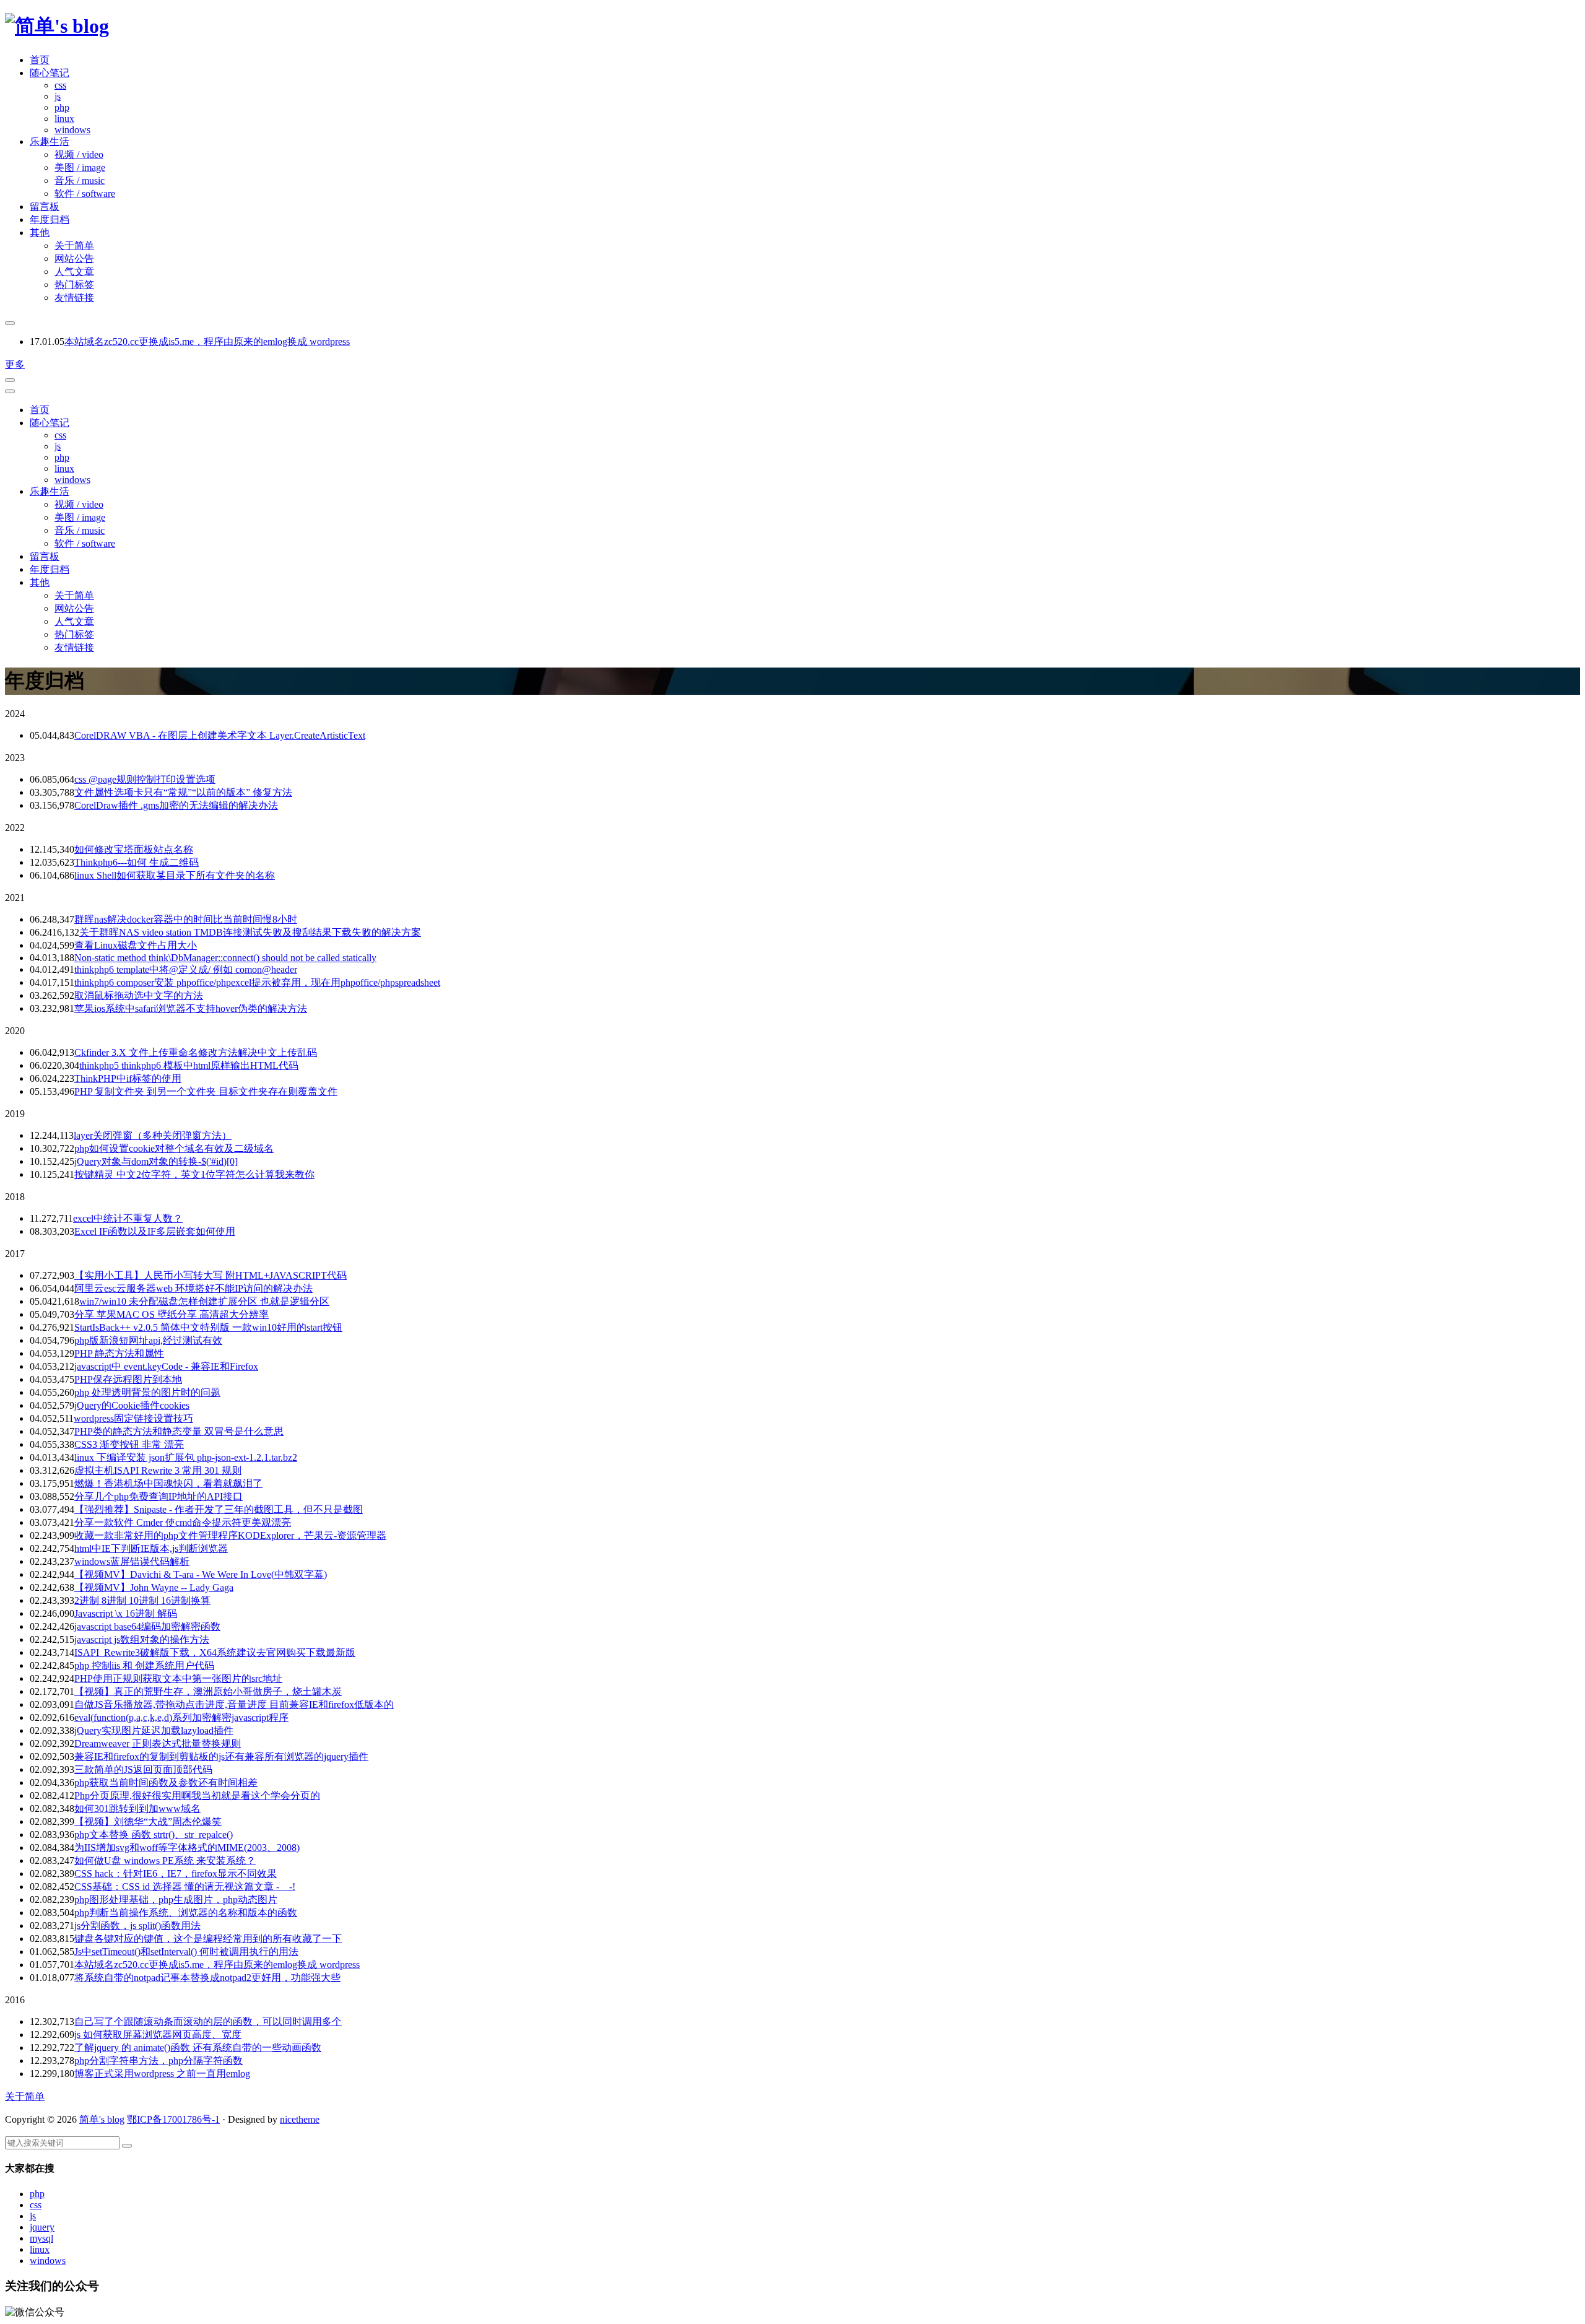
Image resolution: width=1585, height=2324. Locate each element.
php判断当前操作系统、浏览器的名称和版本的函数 (186, 1913)
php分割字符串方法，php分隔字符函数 (158, 2061)
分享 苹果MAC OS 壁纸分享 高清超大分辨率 (172, 1314)
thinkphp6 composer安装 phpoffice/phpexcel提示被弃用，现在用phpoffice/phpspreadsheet (257, 982)
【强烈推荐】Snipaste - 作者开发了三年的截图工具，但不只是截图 (219, 1509)
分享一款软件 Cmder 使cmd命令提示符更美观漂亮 (183, 1522)
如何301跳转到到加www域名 (137, 1808)
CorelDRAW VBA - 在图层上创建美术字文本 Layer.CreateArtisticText (220, 735)
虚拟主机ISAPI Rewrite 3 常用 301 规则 (158, 1470)
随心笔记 (50, 73)
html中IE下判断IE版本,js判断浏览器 (151, 1548)
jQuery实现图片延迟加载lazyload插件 (154, 1730)
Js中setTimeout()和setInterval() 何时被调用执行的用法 (186, 1952)
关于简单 (74, 246)
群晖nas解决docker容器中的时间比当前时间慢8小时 (186, 919)
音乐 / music (80, 181)
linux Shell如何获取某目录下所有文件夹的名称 (175, 875)
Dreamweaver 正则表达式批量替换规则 (158, 1743)
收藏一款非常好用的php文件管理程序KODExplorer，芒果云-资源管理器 (230, 1535)
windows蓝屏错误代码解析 (132, 1561)
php (62, 107)
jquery (42, 2227)
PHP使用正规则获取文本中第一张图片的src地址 (178, 1678)
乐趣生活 (50, 141)
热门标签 (74, 285)
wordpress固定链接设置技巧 (133, 1418)
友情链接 (74, 298)
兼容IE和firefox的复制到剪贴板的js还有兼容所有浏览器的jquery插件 (221, 1756)
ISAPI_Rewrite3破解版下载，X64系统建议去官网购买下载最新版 (215, 1652)
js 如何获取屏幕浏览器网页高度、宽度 (158, 2035)
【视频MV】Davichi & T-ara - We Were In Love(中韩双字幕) (201, 1574)
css (60, 85)
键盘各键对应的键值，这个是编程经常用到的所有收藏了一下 (208, 1939)
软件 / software (85, 194)
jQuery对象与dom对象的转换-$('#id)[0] (156, 1161)
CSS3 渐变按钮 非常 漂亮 (129, 1444)
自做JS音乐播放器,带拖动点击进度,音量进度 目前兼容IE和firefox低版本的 (234, 1704)
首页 (40, 60)
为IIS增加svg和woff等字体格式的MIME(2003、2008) (187, 1847)
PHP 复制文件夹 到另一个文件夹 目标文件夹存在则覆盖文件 (206, 1091)
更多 (15, 364)
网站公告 (74, 259)
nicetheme (300, 2119)
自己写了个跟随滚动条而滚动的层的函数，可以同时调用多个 (208, 2022)
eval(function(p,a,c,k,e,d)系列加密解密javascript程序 (181, 1717)
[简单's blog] (57, 26)
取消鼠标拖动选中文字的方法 (139, 995)
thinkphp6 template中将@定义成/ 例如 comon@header (186, 969)
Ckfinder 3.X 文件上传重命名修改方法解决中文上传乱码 (196, 1052)
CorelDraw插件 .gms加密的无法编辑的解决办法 (176, 805)
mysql (41, 2238)
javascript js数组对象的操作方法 (142, 1639)
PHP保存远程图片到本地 (128, 1379)
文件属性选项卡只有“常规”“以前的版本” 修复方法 (183, 792)
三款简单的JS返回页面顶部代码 (143, 1769)
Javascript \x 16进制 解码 (126, 1613)
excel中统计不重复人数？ (128, 1218)
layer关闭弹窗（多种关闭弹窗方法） (153, 1135)
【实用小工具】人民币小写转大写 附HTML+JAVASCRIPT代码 (211, 1275)
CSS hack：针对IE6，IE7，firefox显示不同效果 (176, 1874)
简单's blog (102, 2119)
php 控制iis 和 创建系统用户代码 (144, 1665)
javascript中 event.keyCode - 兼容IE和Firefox (166, 1366)
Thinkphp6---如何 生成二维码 (137, 862)
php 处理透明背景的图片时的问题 (147, 1392)
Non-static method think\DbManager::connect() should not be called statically (225, 958)
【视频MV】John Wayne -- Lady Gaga (154, 1587)
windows (72, 130)
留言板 (45, 207)
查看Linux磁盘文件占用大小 (136, 945)
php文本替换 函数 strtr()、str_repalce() (154, 1834)
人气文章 (74, 272)
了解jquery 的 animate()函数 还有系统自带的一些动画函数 (198, 2048)
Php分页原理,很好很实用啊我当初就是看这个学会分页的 (197, 1795)
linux (64, 119)
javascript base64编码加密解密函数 (147, 1626)
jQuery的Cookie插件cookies (132, 1405)
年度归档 (50, 220)
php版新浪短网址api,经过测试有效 (148, 1340)
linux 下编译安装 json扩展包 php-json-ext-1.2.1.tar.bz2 (186, 1457)
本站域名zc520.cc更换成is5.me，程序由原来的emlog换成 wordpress (207, 342)
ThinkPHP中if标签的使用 (128, 1078)
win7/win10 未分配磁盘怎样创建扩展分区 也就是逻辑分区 (204, 1301)
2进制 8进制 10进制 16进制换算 (142, 1600)
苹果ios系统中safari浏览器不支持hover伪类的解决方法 (191, 1008)
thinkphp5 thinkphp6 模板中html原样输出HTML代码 (189, 1065)
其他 (40, 233)
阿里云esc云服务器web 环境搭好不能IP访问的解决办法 (193, 1288)
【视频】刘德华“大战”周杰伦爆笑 (148, 1821)
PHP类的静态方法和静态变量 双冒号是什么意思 (179, 1431)
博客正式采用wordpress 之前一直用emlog (162, 2074)
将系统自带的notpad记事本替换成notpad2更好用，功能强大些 (207, 1978)
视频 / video (79, 154)
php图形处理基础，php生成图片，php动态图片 (176, 1900)
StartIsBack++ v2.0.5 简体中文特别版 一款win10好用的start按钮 (208, 1327)
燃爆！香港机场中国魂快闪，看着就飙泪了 (168, 1483)
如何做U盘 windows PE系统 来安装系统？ (165, 1861)
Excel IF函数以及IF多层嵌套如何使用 (155, 1231)
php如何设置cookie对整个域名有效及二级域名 (174, 1148)
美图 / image (80, 168)
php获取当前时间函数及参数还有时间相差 (166, 1782)
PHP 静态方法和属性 (119, 1353)
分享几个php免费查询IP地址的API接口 (158, 1496)
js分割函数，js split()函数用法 (137, 1926)
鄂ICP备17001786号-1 (173, 2119)
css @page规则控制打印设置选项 (145, 779)
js (58, 96)
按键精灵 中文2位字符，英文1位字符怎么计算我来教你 (194, 1174)
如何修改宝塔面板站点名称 (134, 849)
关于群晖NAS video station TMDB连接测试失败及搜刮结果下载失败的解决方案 (250, 932)
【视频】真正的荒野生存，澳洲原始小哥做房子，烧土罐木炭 (208, 1691)
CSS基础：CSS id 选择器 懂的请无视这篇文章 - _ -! (185, 1887)
